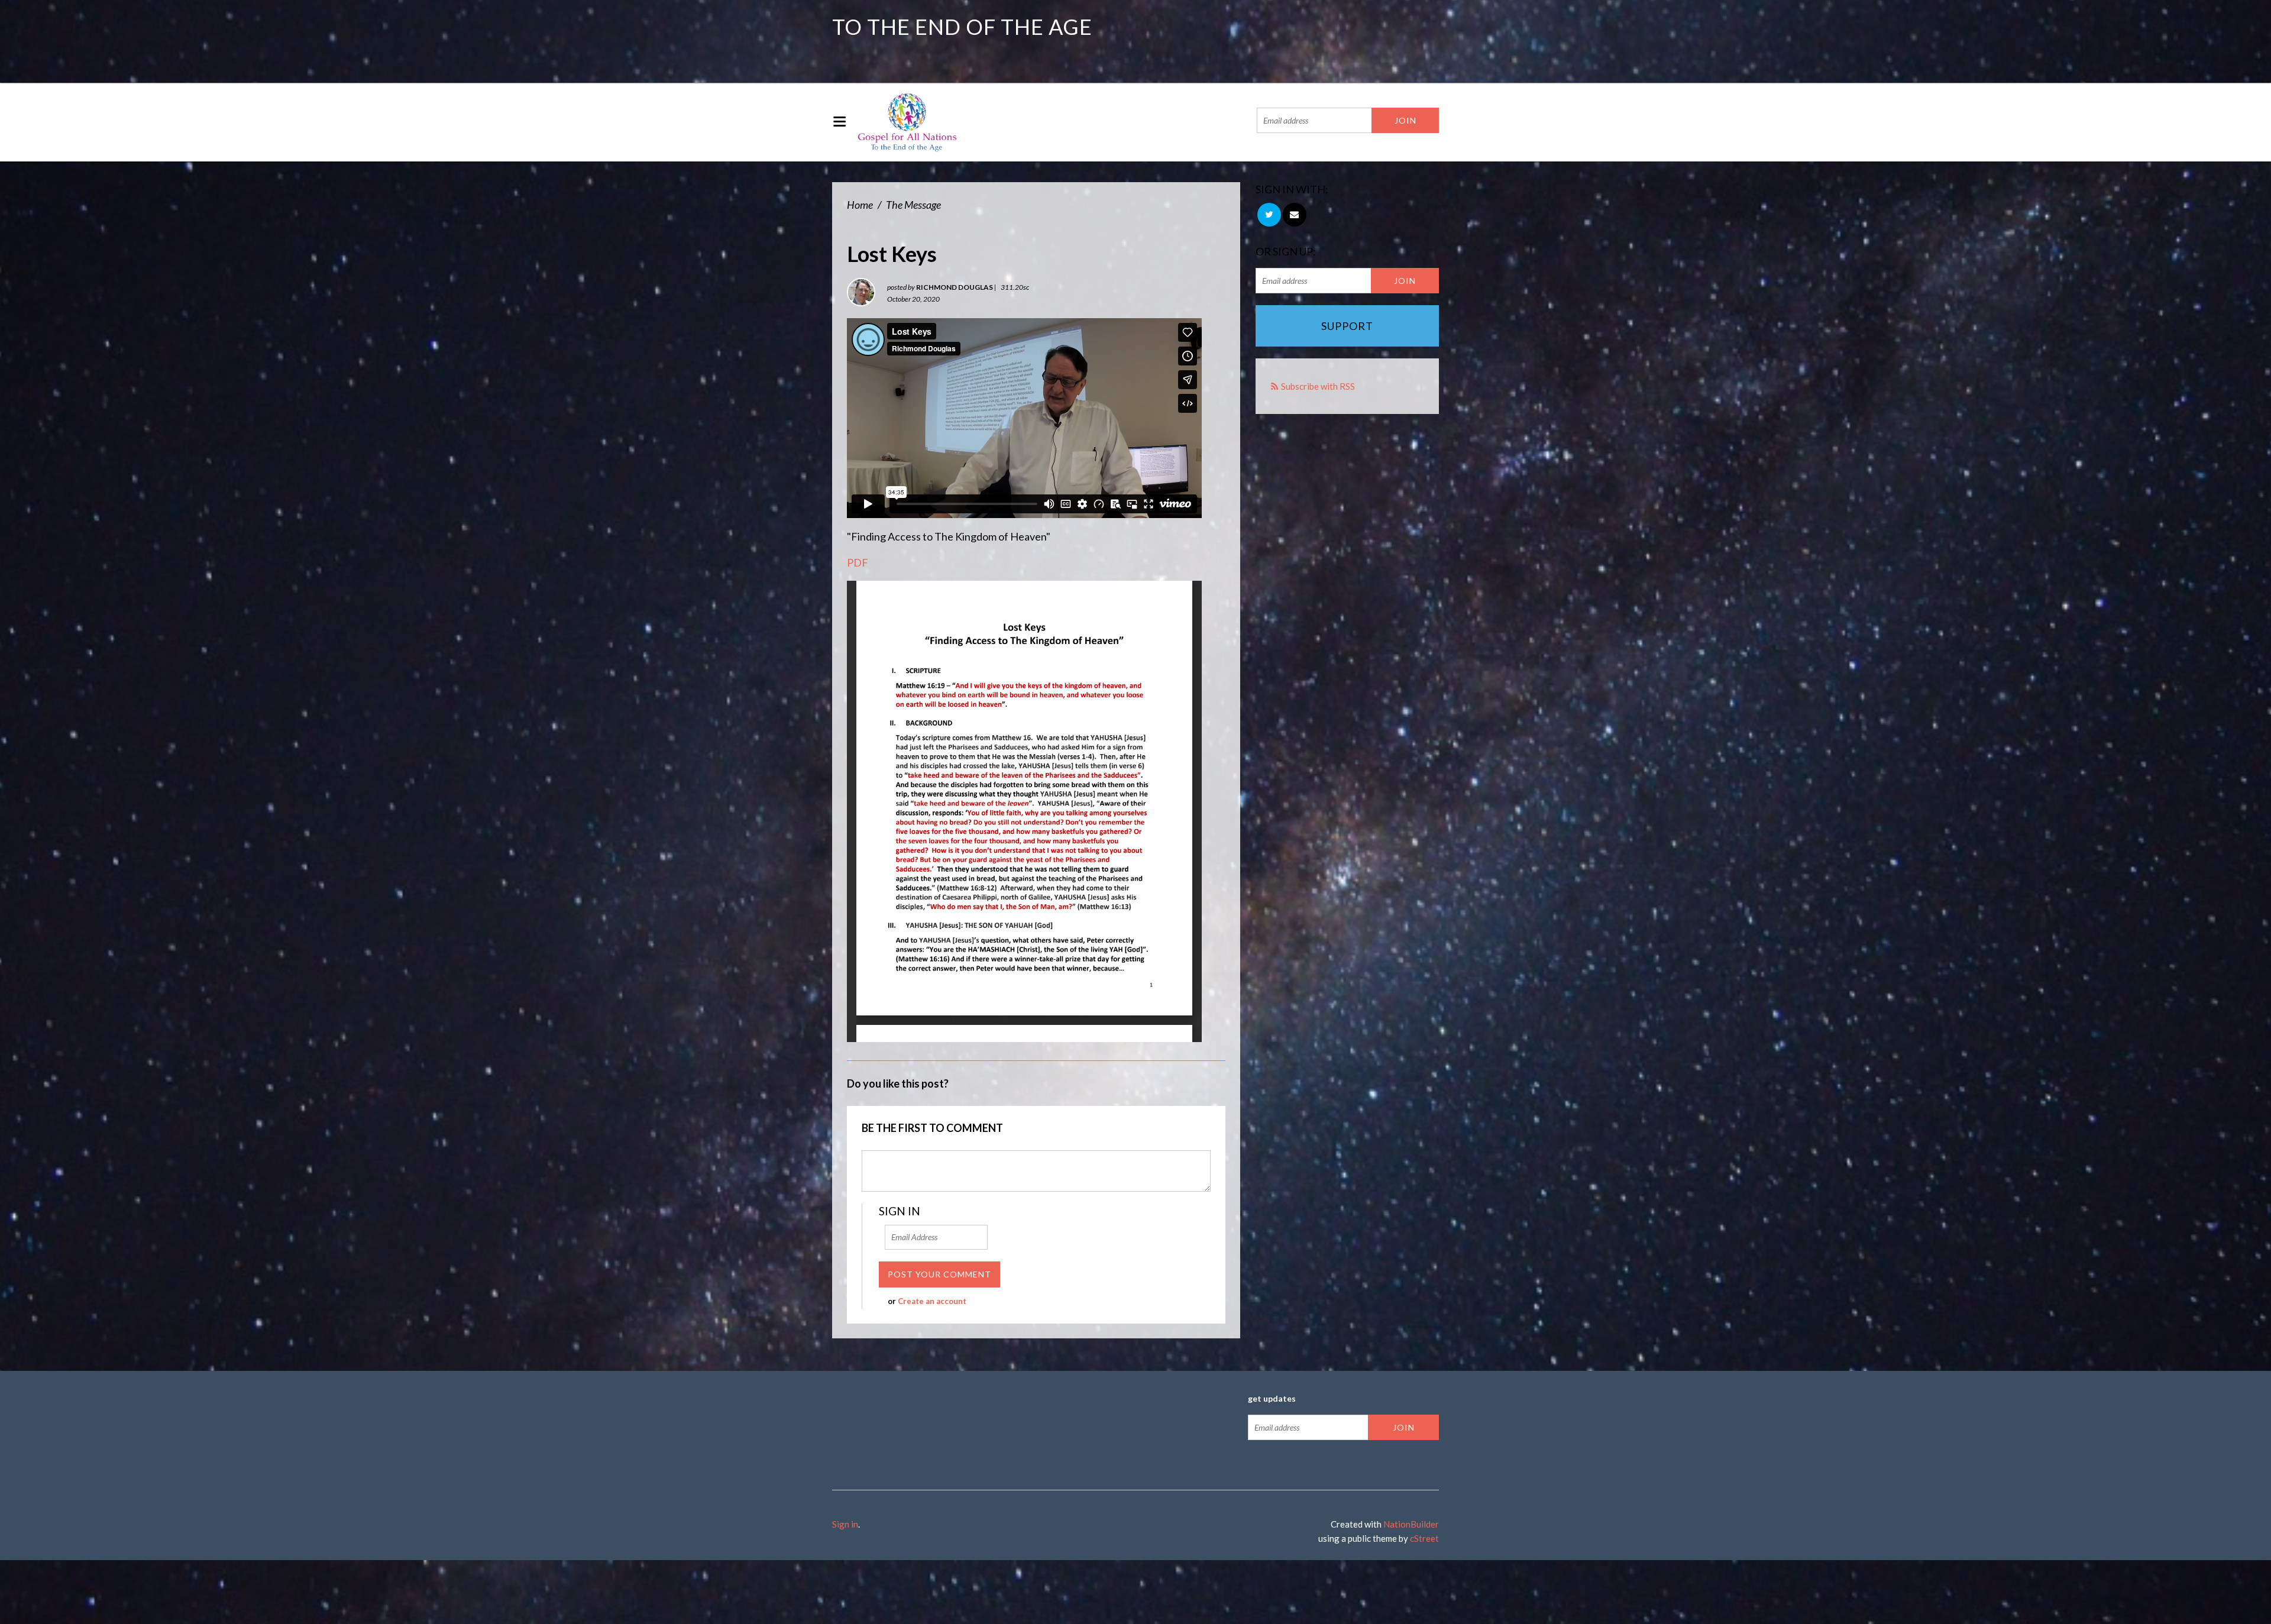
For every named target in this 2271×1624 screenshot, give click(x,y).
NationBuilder (1411, 1524)
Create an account (932, 1301)
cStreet (1424, 1538)
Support (1347, 326)
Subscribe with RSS (1318, 386)
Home (860, 205)
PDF (858, 562)
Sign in (845, 1524)
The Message (913, 205)
